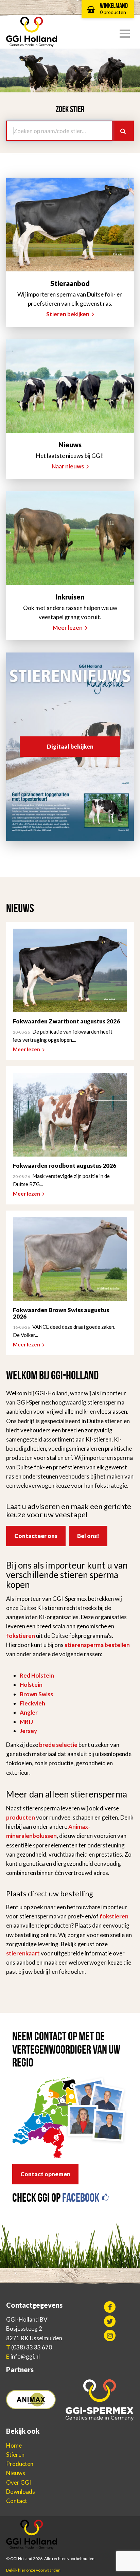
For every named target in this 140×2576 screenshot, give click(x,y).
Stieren (15, 2455)
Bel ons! (88, 1536)
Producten (20, 2464)
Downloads (21, 2492)
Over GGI (19, 2482)
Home (14, 2445)
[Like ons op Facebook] (110, 2307)
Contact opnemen (45, 2174)
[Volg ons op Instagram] (110, 2336)
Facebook (82, 2198)
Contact (17, 2501)
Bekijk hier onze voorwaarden (33, 2570)
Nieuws (16, 2473)
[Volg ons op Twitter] (110, 2321)
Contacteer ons (36, 1536)
